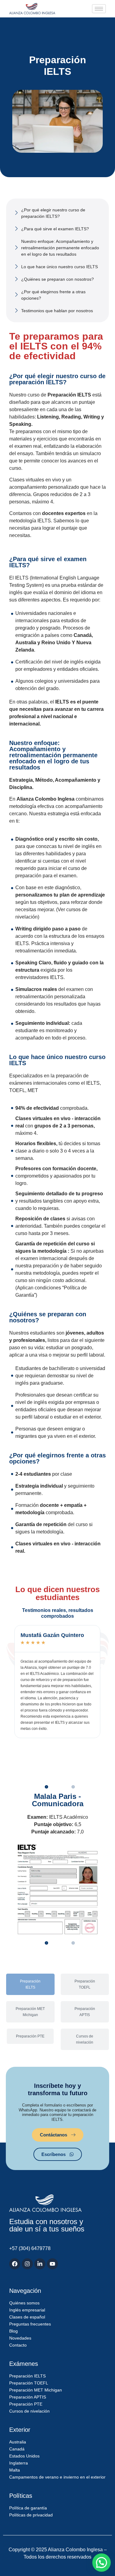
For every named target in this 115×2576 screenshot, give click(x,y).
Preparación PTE (30, 2036)
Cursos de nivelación (85, 2039)
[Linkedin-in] (40, 2264)
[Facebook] (15, 2264)
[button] (46, 1787)
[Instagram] (27, 2264)
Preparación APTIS (85, 2012)
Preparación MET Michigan (30, 2012)
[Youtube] (52, 2264)
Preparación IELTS (30, 1984)
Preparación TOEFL (85, 1984)
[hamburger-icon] (99, 9)
